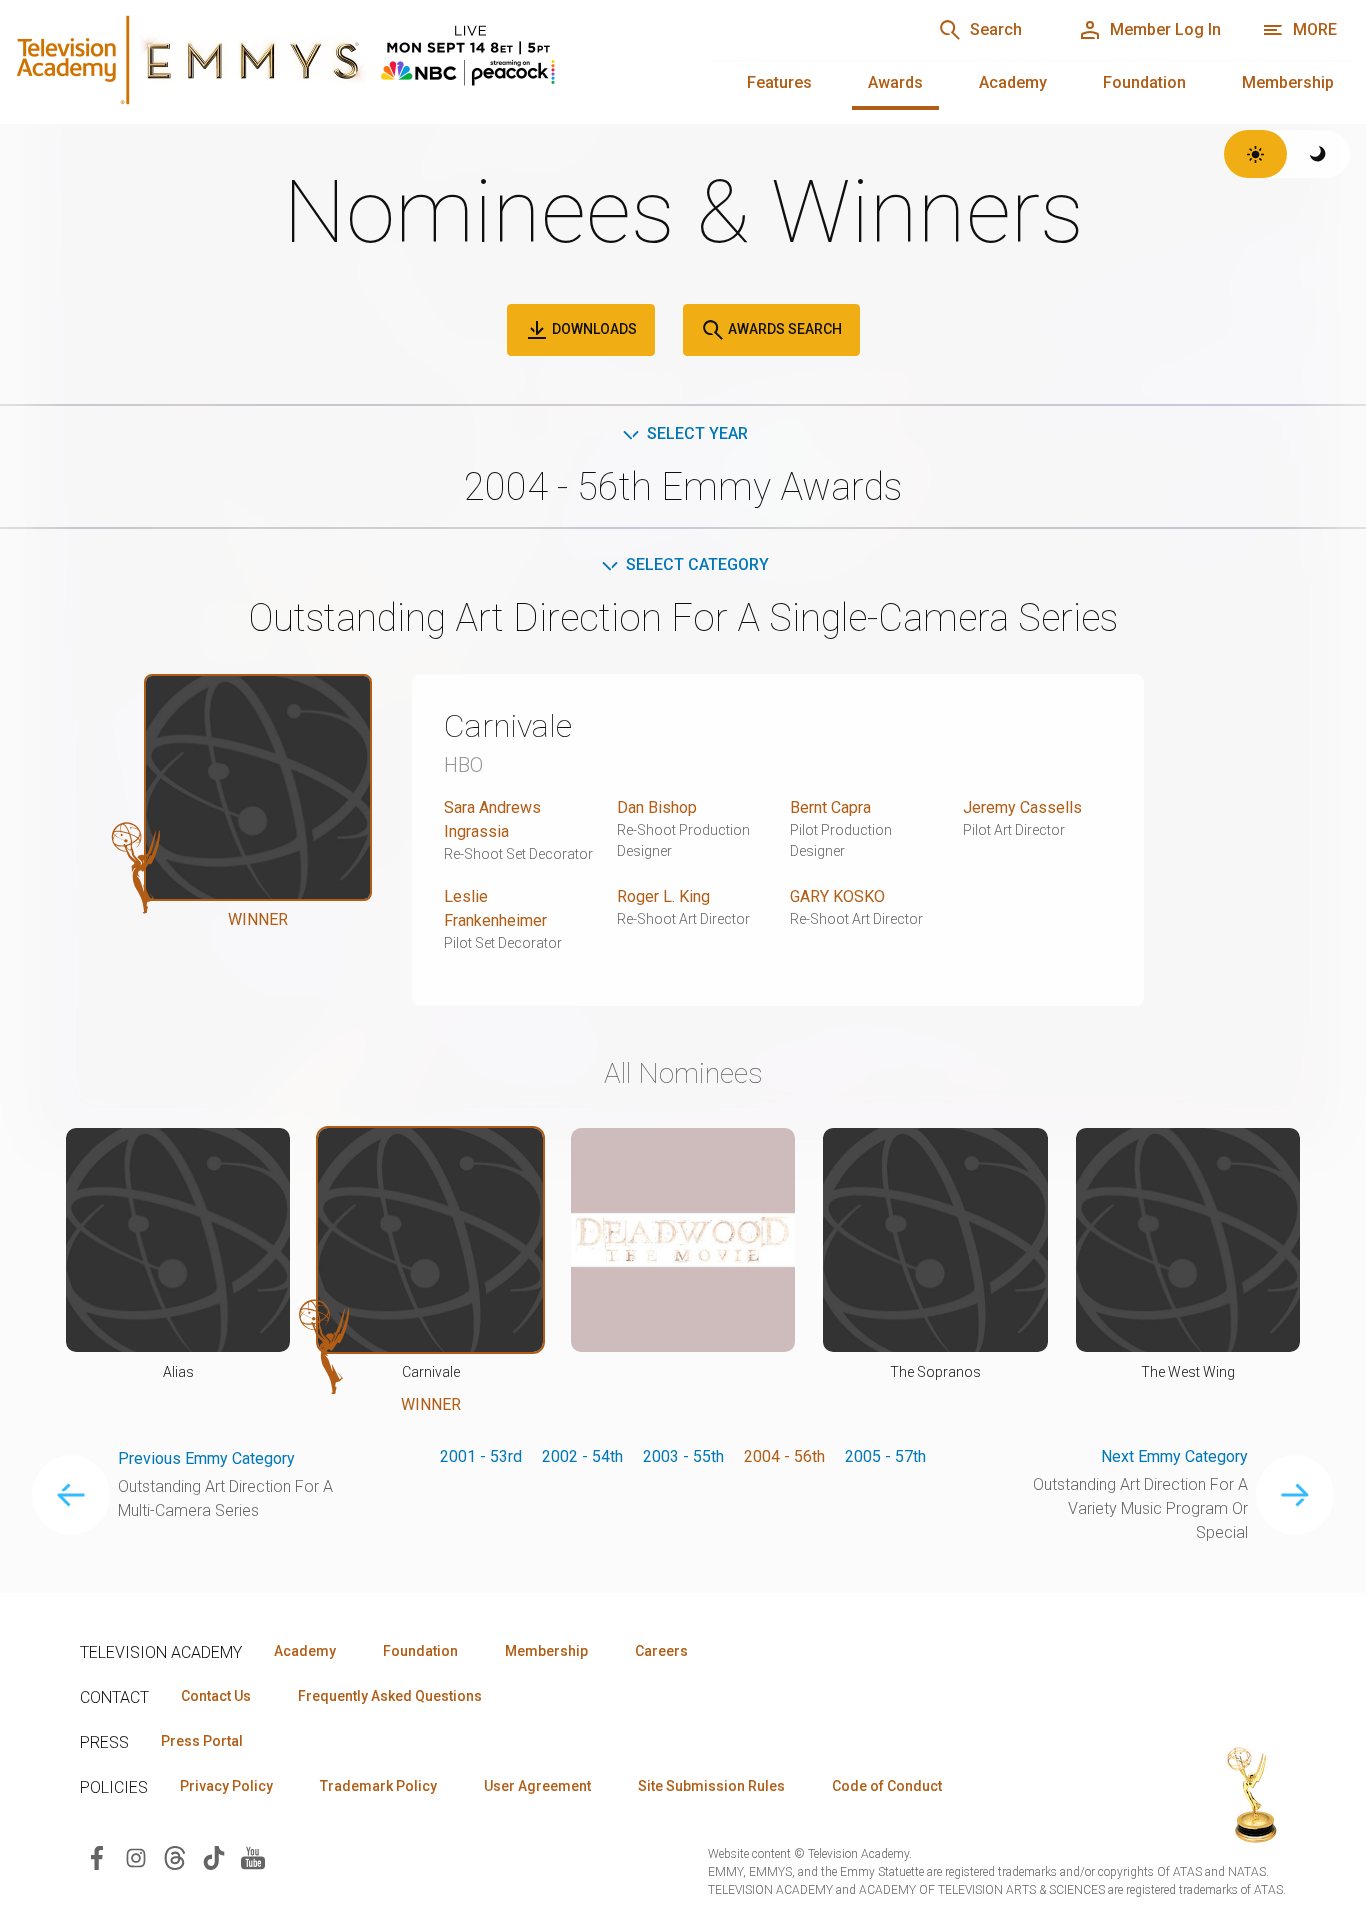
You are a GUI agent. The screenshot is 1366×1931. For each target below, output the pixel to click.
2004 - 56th (784, 1456)
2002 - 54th (582, 1456)
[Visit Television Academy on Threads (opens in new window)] (175, 1856)
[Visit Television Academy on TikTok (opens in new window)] (214, 1856)
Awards (895, 82)
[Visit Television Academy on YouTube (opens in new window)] (253, 1856)
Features (779, 82)
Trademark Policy (378, 1786)
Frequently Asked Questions (390, 1696)
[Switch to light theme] (1255, 154)
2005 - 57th (885, 1456)
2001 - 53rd (481, 1456)
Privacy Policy (226, 1786)
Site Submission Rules (711, 1786)
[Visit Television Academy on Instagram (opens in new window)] (136, 1856)
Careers (661, 1651)
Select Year (697, 433)
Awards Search (783, 329)
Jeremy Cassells (1022, 807)
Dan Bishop (657, 807)
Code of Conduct (887, 1786)
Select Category (697, 564)
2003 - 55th (683, 1456)
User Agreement (537, 1786)
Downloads (593, 329)
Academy (1013, 82)
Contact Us (216, 1696)
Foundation (1144, 82)
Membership (1288, 82)
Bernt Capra (830, 807)
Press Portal (202, 1741)
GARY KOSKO (837, 896)
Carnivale (508, 726)
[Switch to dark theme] (1318, 154)
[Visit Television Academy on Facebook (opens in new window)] (97, 1856)
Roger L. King (663, 896)
